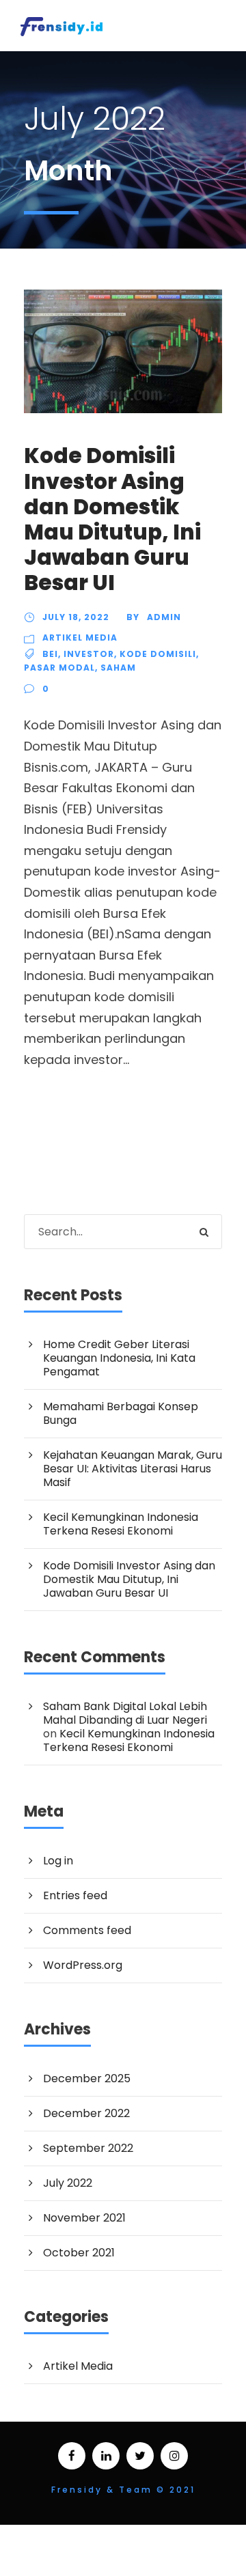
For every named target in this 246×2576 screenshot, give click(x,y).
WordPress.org (83, 1965)
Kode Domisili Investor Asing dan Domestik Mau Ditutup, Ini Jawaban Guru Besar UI (112, 519)
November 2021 (84, 2218)
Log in (58, 1861)
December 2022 (86, 2113)
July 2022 (68, 2183)
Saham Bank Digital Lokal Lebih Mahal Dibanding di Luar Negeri (125, 1713)
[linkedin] (106, 2456)
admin (164, 617)
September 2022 (88, 2148)
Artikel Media (80, 638)
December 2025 (87, 2078)
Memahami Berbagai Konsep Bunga (121, 1413)
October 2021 (79, 2253)
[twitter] (140, 2456)
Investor (89, 654)
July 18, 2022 (76, 617)
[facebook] (72, 2456)
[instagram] (174, 2456)
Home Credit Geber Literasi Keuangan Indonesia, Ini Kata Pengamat (119, 1358)
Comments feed (87, 1930)
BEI (50, 654)
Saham (118, 668)
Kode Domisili (158, 654)
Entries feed (75, 1895)
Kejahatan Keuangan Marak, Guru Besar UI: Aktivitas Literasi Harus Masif (133, 1469)
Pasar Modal (59, 668)
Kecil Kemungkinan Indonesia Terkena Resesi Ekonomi (121, 1524)
